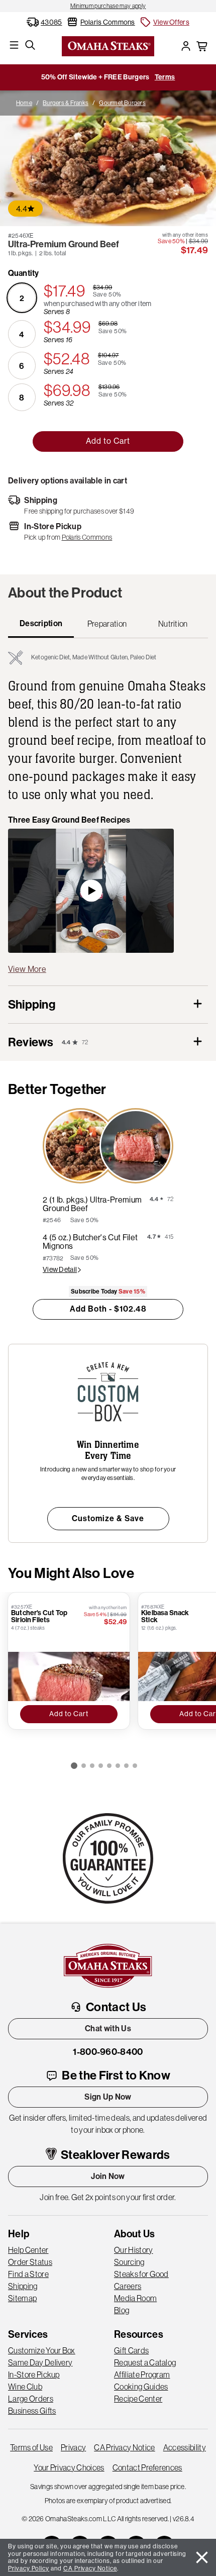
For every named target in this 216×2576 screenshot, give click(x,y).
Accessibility (185, 2447)
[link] (108, 6)
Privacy (73, 2447)
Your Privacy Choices (69, 2467)
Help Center (28, 2250)
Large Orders (31, 2399)
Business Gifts (32, 2411)
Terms (165, 77)
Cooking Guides (141, 2387)
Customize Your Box (42, 2350)
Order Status (30, 2262)
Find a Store (28, 2274)
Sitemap (22, 2298)
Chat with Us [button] (108, 2028)
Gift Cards (131, 2350)
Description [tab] (41, 623)
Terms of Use (31, 2447)
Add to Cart (108, 441)
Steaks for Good (141, 2274)
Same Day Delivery (40, 2362)
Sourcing (129, 2262)
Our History (134, 2250)
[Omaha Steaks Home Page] (108, 45)
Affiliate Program (142, 2374)
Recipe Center (138, 2399)
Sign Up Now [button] (108, 2097)
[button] (164, 22)
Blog (122, 2310)
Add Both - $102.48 (108, 1309)
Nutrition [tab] (173, 624)
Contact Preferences (147, 2467)
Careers (128, 2286)
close (202, 2557)
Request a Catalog (145, 2362)
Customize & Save (108, 1518)
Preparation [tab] (107, 624)
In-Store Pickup (34, 2374)
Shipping (23, 2286)
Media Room (135, 2298)
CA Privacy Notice (124, 2447)
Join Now (108, 2176)
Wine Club (25, 2387)
